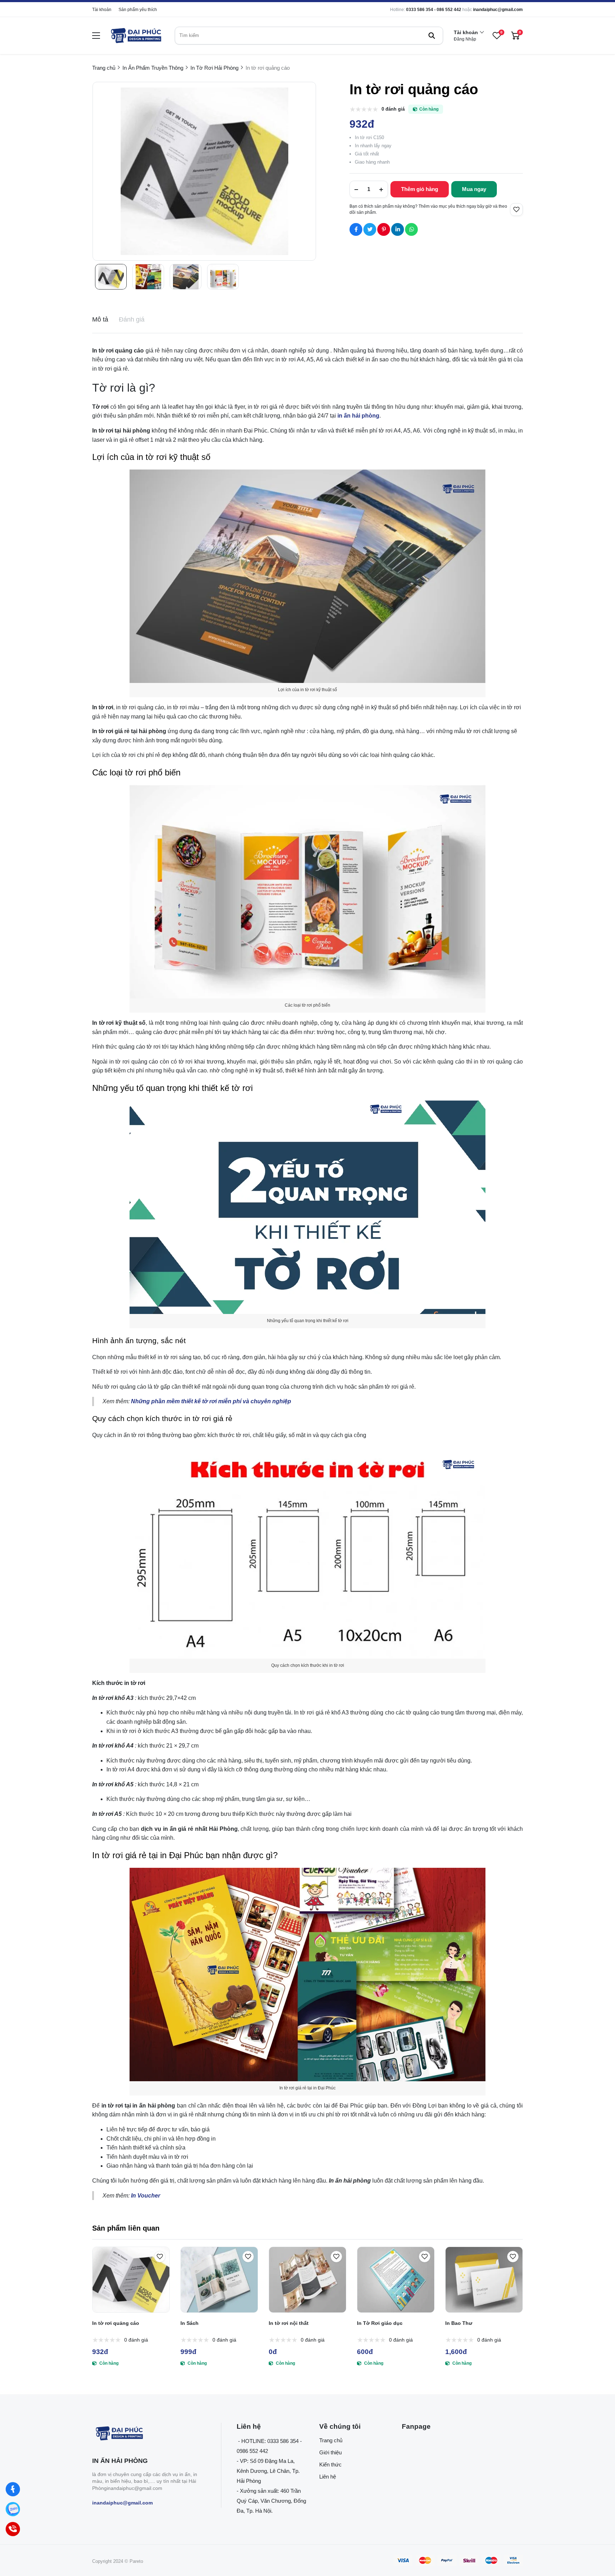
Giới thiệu (330, 2452)
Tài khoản (102, 10)
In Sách (190, 2323)
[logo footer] (149, 2434)
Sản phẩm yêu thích (138, 10)
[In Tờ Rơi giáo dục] (396, 2280)
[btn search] (432, 36)
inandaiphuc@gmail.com (498, 10)
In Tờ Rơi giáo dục (380, 2323)
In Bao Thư (459, 2323)
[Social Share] (356, 229)
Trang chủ (331, 2440)
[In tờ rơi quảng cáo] (131, 2280)
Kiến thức (330, 2464)
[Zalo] (13, 2509)
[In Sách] (219, 2280)
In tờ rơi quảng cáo (116, 2323)
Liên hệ (328, 2477)
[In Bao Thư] (484, 2280)
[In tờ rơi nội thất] (307, 2280)
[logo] (136, 36)
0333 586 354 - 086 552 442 (434, 10)
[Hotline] (13, 2529)
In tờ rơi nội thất (289, 2323)
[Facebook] (13, 2489)
